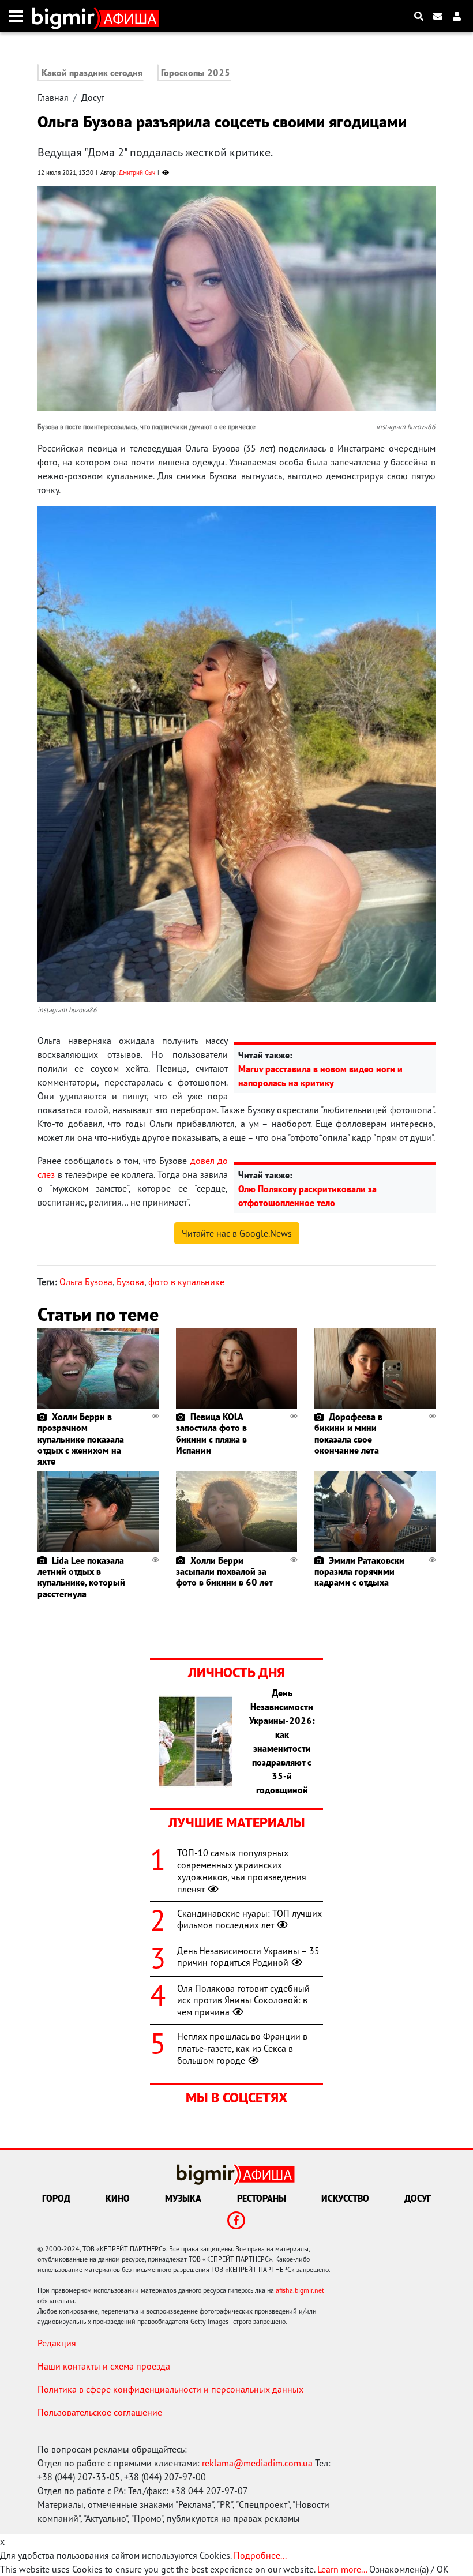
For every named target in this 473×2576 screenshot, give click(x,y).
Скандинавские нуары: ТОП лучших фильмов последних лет (249, 1919)
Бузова (130, 1282)
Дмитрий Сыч (137, 172)
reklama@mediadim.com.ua (257, 2463)
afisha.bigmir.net (300, 2290)
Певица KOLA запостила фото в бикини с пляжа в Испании (211, 1433)
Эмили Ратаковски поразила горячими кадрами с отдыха (359, 1571)
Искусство (345, 2198)
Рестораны (262, 2198)
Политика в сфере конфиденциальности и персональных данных (170, 2389)
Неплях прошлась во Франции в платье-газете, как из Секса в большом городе (242, 2048)
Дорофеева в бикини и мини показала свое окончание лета (348, 1433)
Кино (118, 2198)
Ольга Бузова (86, 1282)
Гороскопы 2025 (196, 73)
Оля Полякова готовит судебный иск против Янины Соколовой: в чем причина (243, 2000)
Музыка (183, 2198)
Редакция (57, 2343)
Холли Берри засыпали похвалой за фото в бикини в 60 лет (224, 1571)
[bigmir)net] (66, 16)
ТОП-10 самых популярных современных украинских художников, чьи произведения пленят (242, 1871)
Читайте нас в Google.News (237, 1233)
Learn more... (342, 2569)
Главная (53, 97)
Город (56, 2198)
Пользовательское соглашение (100, 2412)
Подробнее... (260, 2555)
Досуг (93, 97)
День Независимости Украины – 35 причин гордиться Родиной (248, 1957)
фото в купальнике (186, 1282)
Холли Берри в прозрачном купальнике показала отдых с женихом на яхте (81, 1439)
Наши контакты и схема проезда (104, 2366)
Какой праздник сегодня (92, 73)
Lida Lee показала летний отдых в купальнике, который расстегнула (81, 1577)
